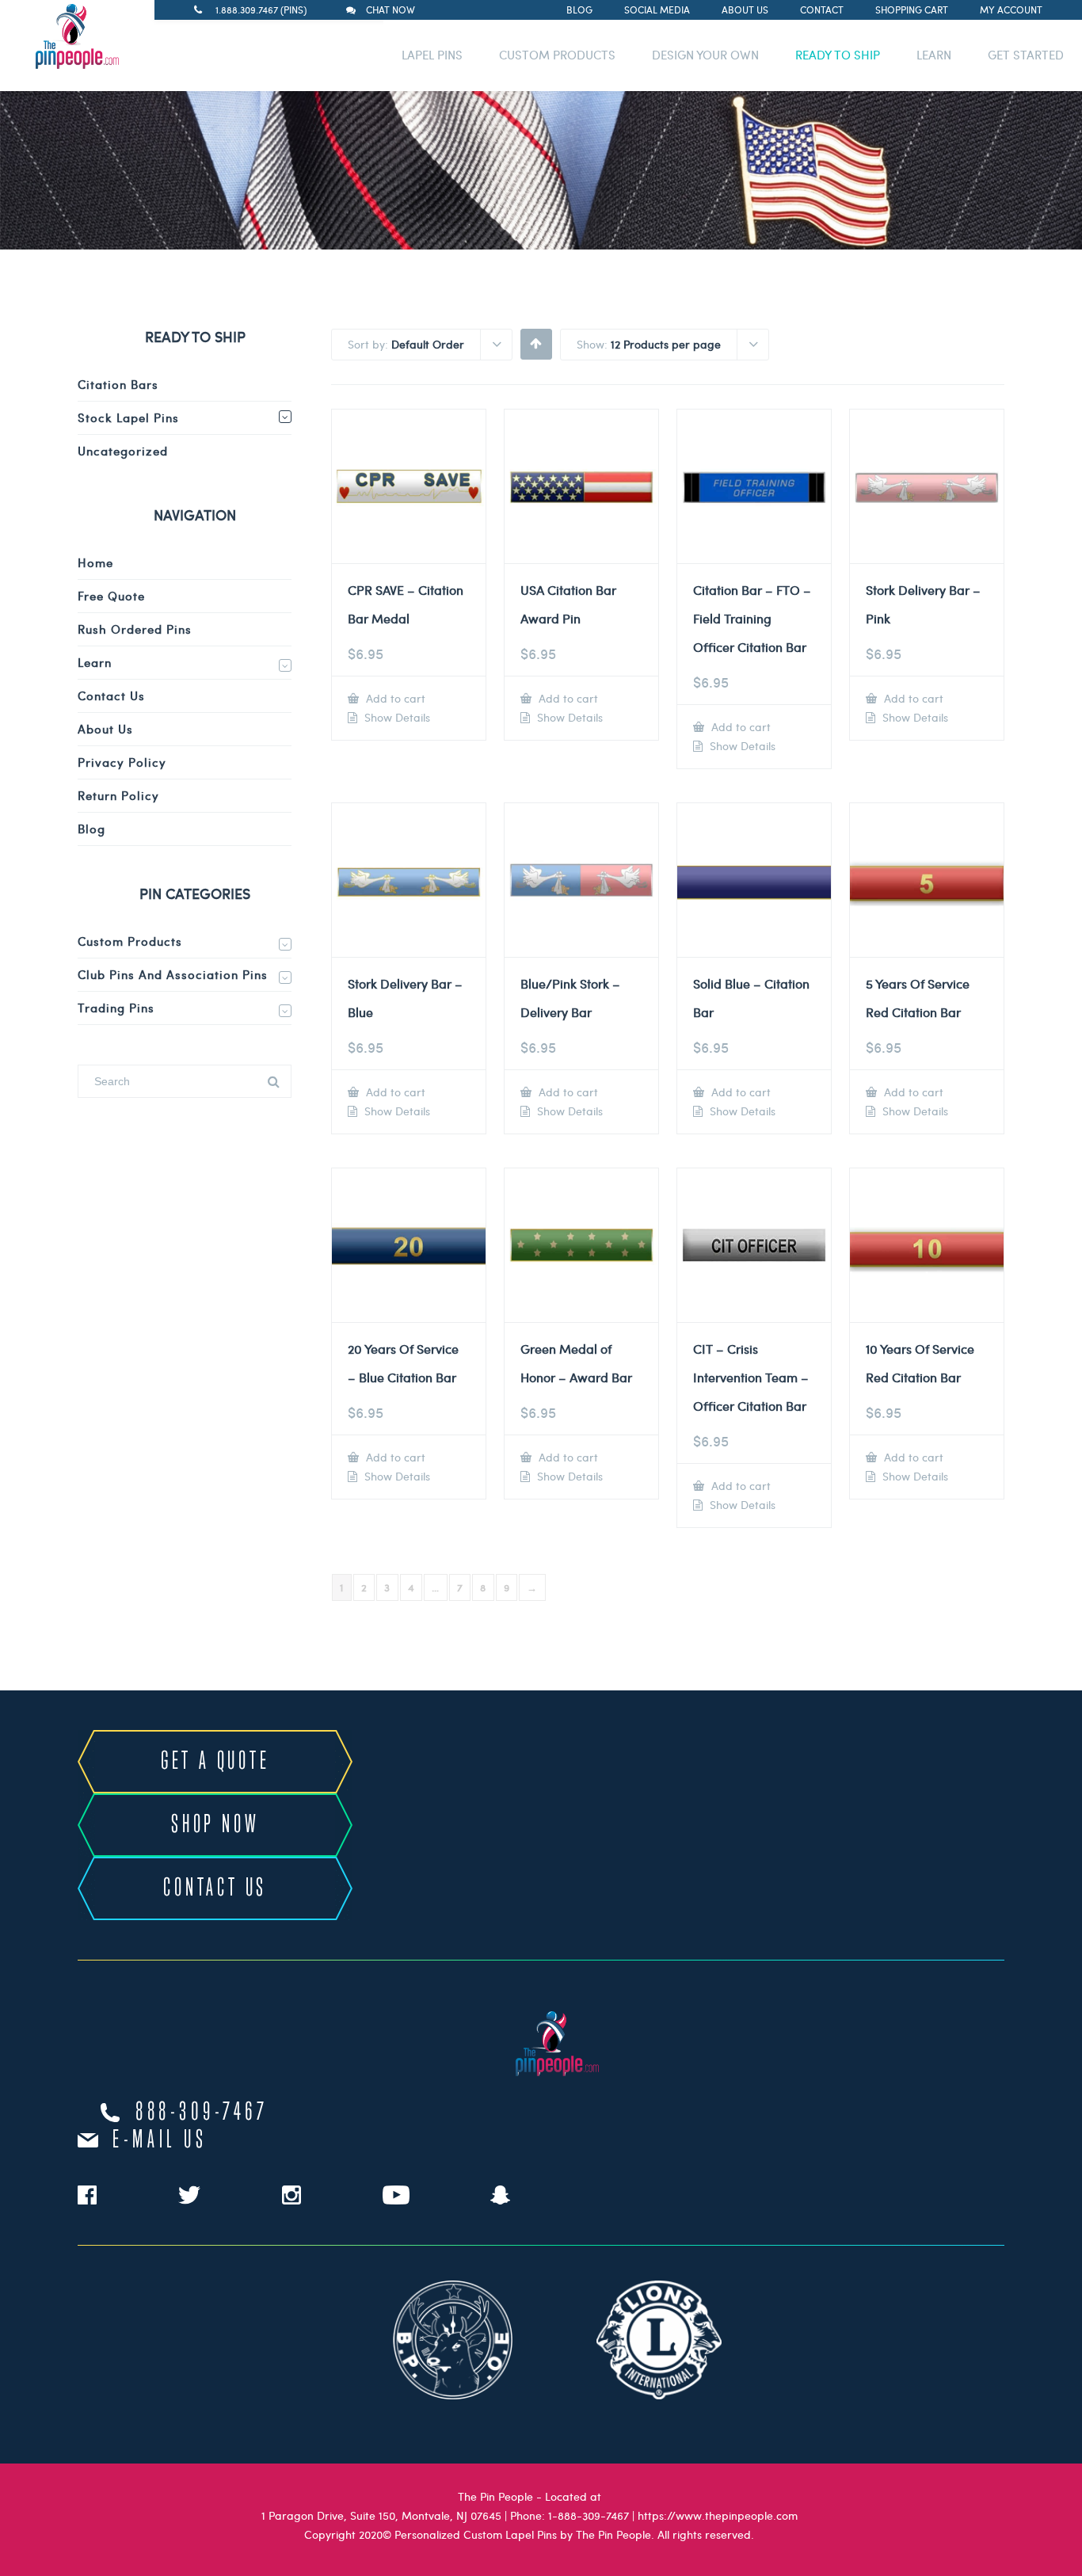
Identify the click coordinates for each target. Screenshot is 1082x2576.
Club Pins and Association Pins (173, 974)
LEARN (934, 55)
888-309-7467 (202, 2113)
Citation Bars (118, 384)
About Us (745, 10)
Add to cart (394, 698)
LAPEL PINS (432, 55)
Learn (95, 662)
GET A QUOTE (215, 1762)
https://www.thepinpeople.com (718, 2515)
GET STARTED (1026, 55)
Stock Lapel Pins (128, 417)
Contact (822, 10)
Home (95, 562)
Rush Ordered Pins (135, 629)
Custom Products (130, 941)
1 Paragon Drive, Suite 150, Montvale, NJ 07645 (381, 2515)
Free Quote (111, 596)
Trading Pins (116, 1008)
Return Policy (118, 795)
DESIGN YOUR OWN (705, 55)
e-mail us (160, 2140)
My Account (1011, 10)
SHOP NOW (215, 1825)
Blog (579, 10)
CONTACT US (215, 1888)
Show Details (396, 718)
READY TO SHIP (838, 55)
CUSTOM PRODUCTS (557, 55)
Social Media (657, 10)
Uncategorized (123, 451)
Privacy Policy (122, 762)
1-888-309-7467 (589, 2515)
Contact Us (111, 695)
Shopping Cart (912, 10)
